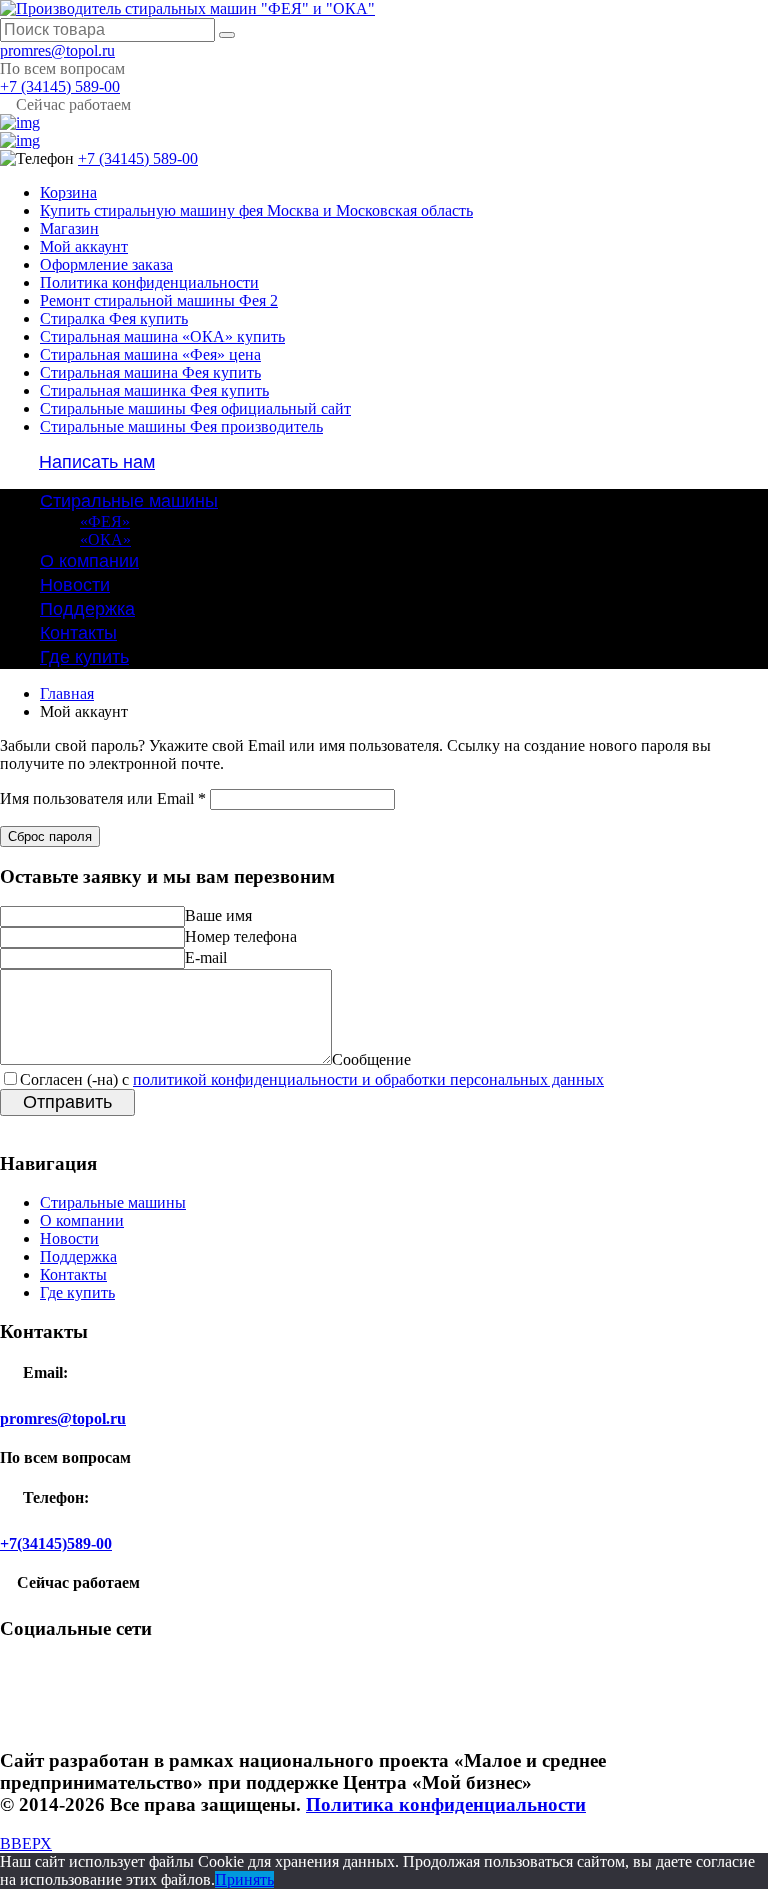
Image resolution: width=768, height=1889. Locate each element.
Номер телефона (241, 936)
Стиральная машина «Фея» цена (150, 354)
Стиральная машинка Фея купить (154, 390)
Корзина (68, 192)
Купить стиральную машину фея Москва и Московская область (256, 210)
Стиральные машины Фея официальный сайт (195, 408)
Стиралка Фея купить (114, 318)
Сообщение (371, 1059)
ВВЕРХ (26, 1843)
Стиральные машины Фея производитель (181, 426)
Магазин (69, 228)
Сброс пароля (50, 836)
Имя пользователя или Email (103, 798)
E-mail (206, 957)
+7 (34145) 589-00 (60, 86)
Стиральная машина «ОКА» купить (162, 336)
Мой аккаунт (84, 246)
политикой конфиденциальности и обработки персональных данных (368, 1079)
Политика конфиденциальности (149, 282)
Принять (244, 1879)
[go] (227, 35)
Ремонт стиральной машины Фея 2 (159, 300)
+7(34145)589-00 (56, 1543)
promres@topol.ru (57, 50)
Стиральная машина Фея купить (150, 372)
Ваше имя (218, 915)
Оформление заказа (106, 264)
